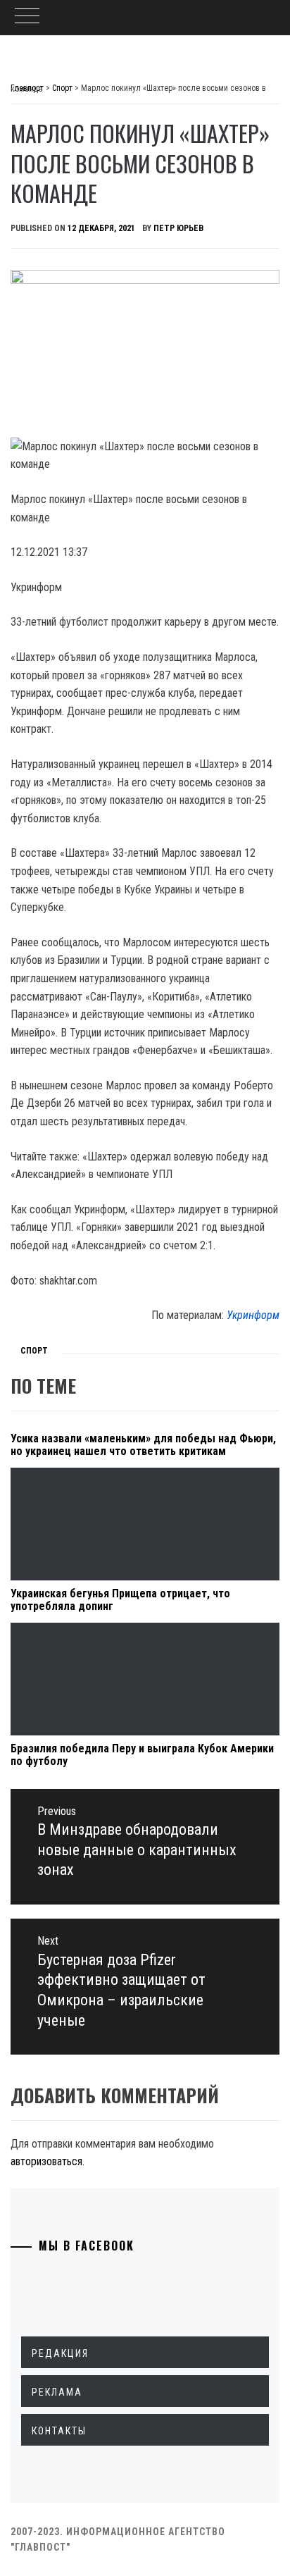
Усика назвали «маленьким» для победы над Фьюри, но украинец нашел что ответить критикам (143, 1445)
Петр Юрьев (178, 228)
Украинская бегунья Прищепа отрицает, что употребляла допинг (120, 1600)
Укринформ (253, 1315)
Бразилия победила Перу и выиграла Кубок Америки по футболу (142, 1755)
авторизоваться (46, 2161)
